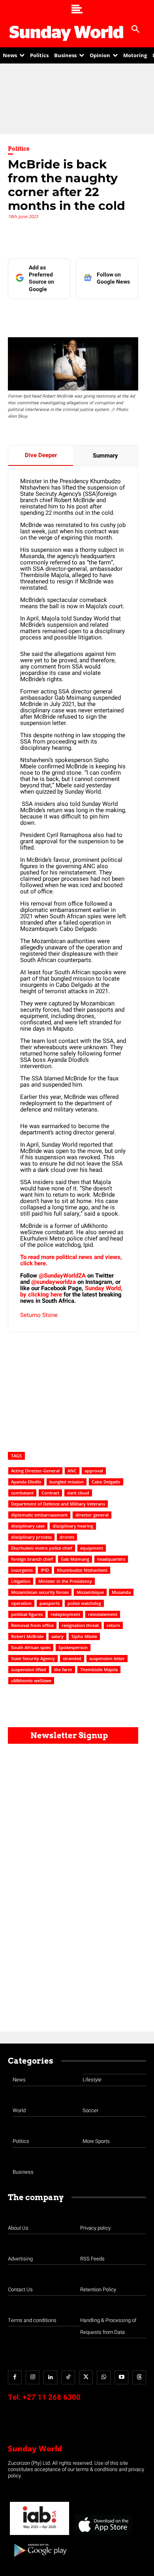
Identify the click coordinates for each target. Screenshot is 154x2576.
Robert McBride (27, 1636)
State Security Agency (33, 1658)
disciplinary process (31, 1537)
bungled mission (67, 1482)
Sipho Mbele (84, 1636)
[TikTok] (68, 2377)
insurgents (22, 1570)
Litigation (21, 1581)
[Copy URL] (131, 315)
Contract (50, 1493)
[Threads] (139, 2377)
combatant (22, 1493)
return (113, 1625)
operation (21, 1603)
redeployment (65, 1614)
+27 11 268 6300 (52, 2397)
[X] (77, 315)
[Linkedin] (59, 315)
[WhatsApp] (113, 315)
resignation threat (80, 1625)
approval (94, 1471)
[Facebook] (41, 315)
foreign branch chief (32, 1559)
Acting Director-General (35, 1471)
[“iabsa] (39, 2535)
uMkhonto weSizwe (31, 1680)
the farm (63, 1669)
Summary (105, 456)
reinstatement (103, 1614)
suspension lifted (29, 1669)
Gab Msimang (75, 1559)
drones (67, 1537)
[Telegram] (95, 315)
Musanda (121, 1592)
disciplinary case (28, 1526)
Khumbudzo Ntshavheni (82, 1570)
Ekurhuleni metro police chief (42, 1548)
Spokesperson (73, 1647)
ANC (72, 1471)
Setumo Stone (39, 1315)
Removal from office (32, 1625)
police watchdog (84, 1603)
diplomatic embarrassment (39, 1515)
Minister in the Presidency (65, 1581)
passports (50, 1603)
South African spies (31, 1647)
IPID (45, 1570)
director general (92, 1515)
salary (57, 1636)
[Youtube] (121, 2377)
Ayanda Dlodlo (26, 1482)
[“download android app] (39, 2560)
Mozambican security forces (40, 1592)
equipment (92, 1548)
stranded (72, 1658)
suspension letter (107, 1658)
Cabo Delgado (106, 1482)
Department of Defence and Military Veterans (58, 1504)
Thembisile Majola (99, 1669)
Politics (19, 149)
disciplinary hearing (73, 1526)
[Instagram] (33, 2377)
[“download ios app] (103, 2535)
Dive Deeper (41, 455)
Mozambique (90, 1592)
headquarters (111, 1559)
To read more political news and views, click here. (71, 1260)
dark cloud (78, 1493)
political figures (27, 1614)
